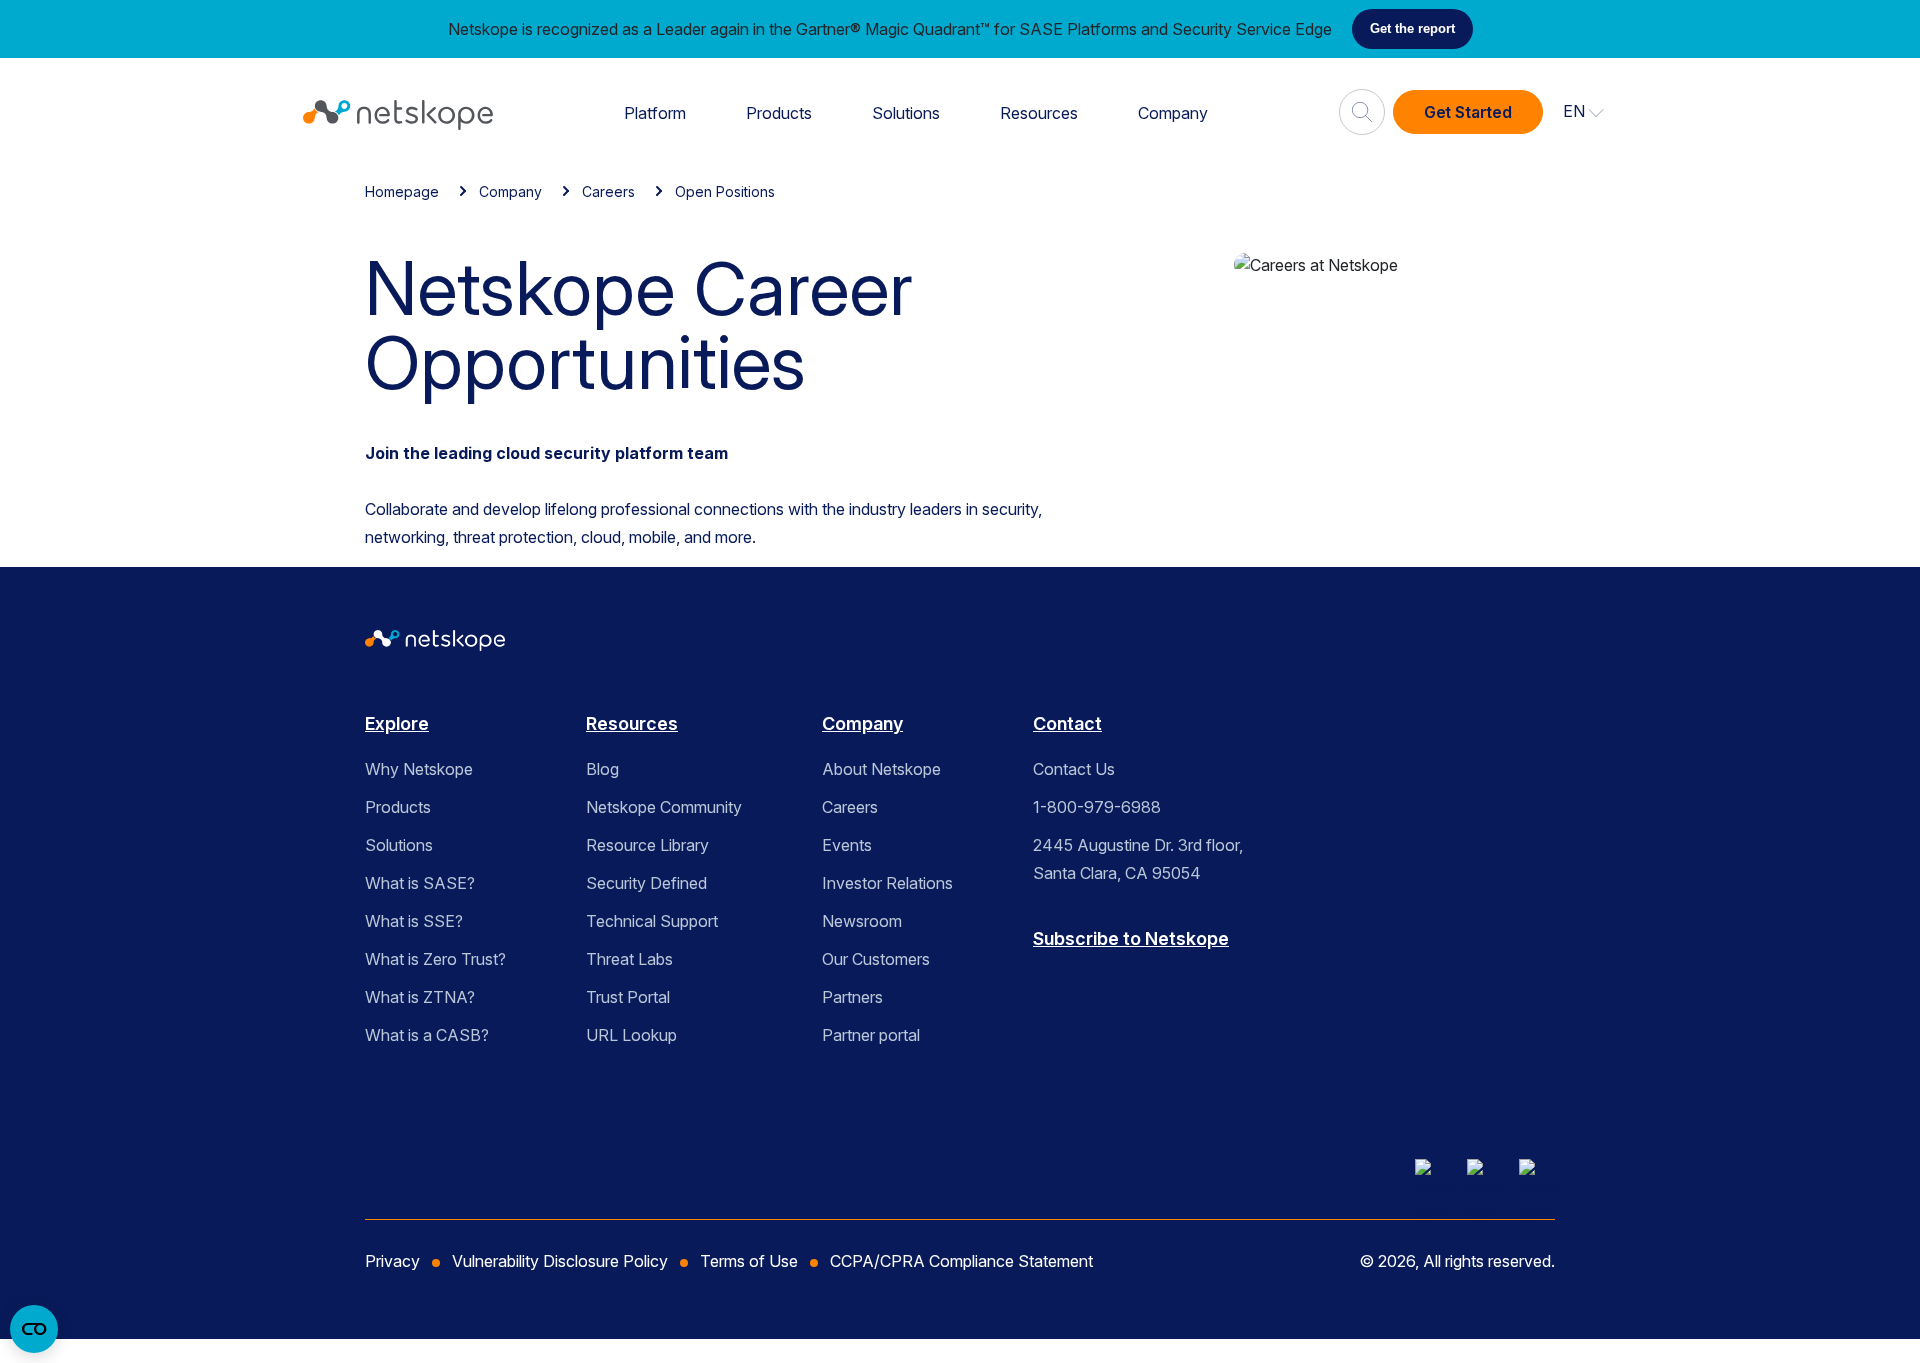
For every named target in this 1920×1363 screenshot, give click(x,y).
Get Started (1468, 112)
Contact (1067, 723)
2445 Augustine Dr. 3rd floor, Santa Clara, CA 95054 (1138, 859)
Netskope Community (664, 807)
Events (847, 845)
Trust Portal (628, 997)
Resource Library (647, 845)
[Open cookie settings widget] (34, 1329)
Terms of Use (749, 1261)
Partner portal (871, 1035)
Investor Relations (887, 883)
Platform (655, 113)
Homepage (402, 191)
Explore (397, 723)
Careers (608, 191)
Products (779, 113)
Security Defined (646, 883)
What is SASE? (420, 883)
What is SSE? (414, 921)
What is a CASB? (427, 1035)
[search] (1362, 104)
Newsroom (862, 921)
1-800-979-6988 (1097, 807)
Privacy (392, 1261)
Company (1173, 113)
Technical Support (652, 921)
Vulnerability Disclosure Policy (560, 1261)
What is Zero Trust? (435, 959)
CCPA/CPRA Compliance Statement (961, 1261)
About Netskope (881, 769)
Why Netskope (419, 769)
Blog (602, 769)
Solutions (906, 113)
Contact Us (1074, 769)
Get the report (1412, 28)
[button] (1584, 112)
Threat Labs (629, 959)
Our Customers (876, 959)
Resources (1039, 113)
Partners (852, 997)
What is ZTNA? (420, 997)
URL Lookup (631, 1035)
